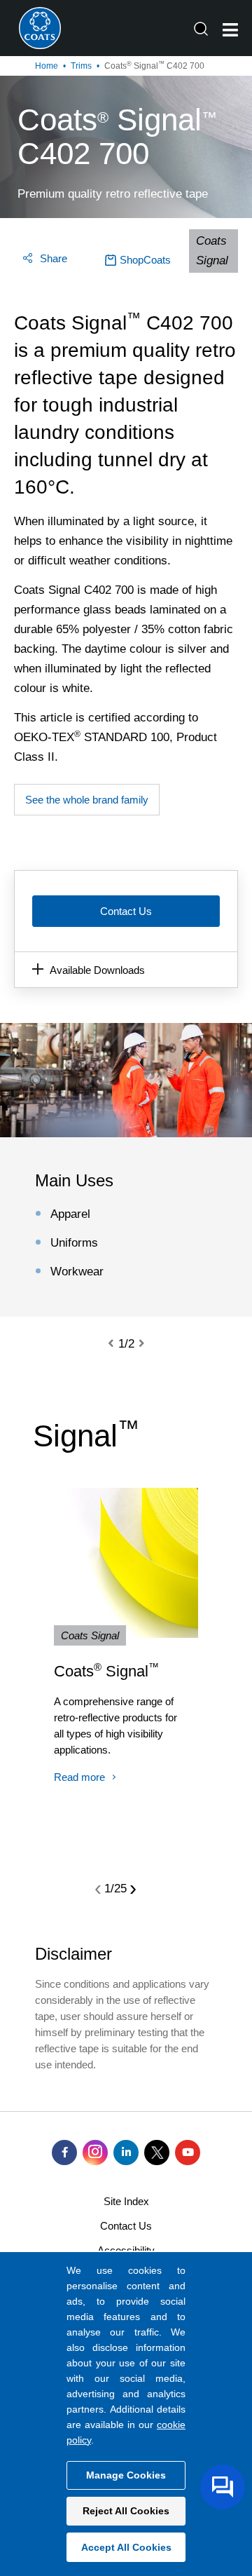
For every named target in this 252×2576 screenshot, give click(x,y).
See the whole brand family (87, 800)
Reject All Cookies (126, 2511)
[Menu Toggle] (230, 30)
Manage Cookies (126, 2475)
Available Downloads (97, 970)
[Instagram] (95, 2153)
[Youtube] (188, 2153)
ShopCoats (145, 260)
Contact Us (126, 911)
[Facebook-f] (64, 2153)
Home (47, 66)
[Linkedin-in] (126, 2153)
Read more (79, 1777)
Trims (81, 66)
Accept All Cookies (126, 2547)
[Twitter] (157, 2153)
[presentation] (119, 1344)
